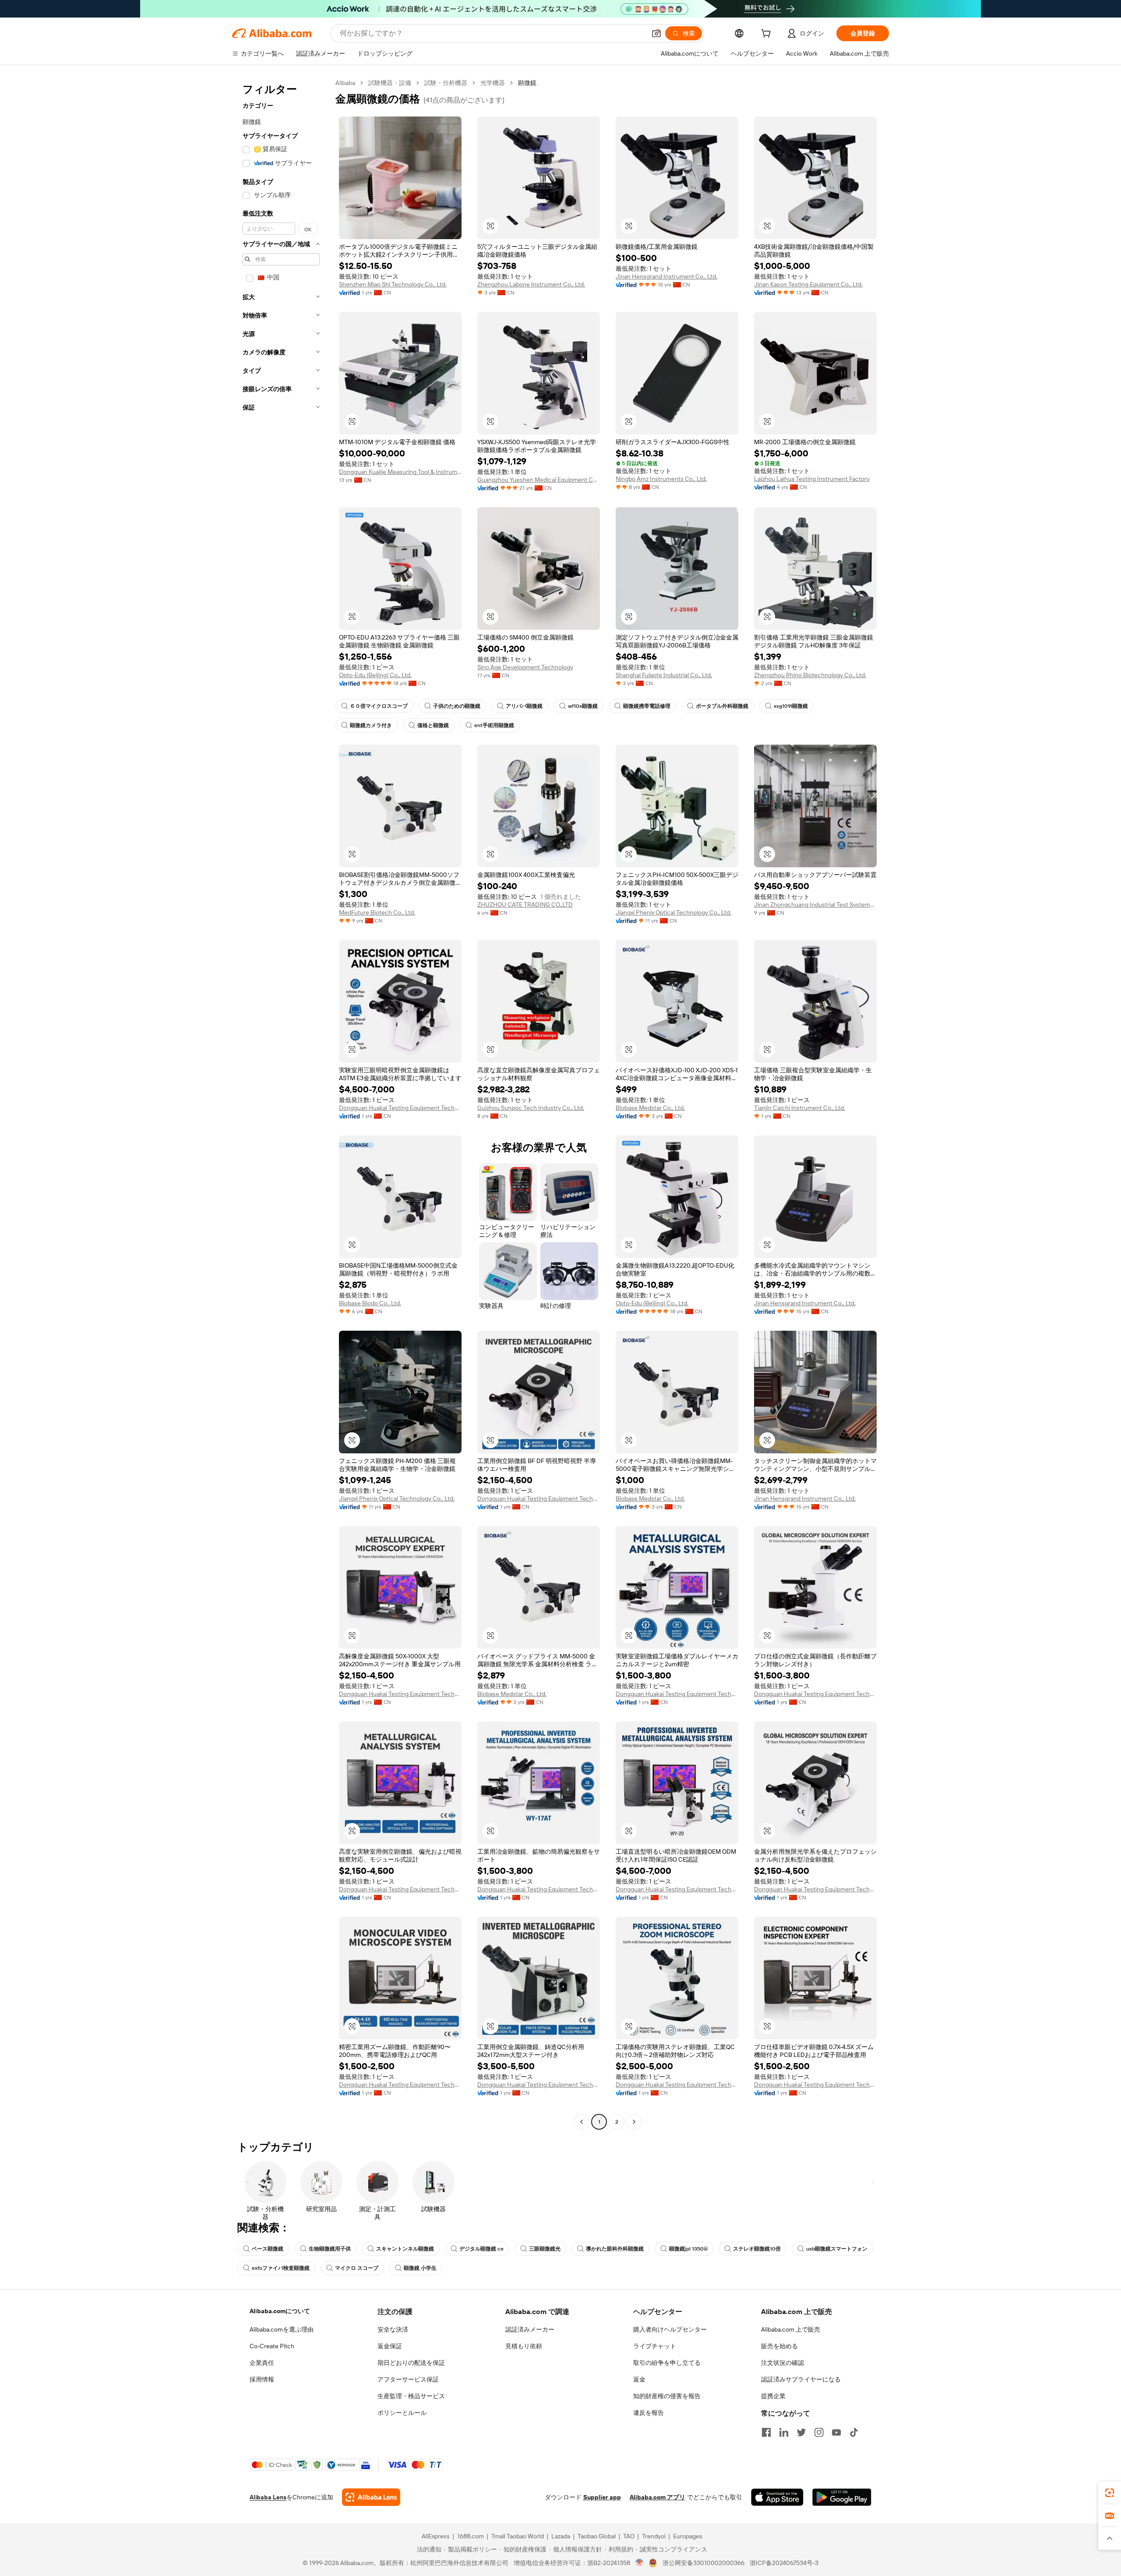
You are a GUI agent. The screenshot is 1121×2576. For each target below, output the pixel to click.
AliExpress (436, 2536)
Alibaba (345, 83)
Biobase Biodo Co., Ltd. (370, 1303)
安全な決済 (393, 2329)
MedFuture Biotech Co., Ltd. (377, 912)
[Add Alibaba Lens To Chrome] (371, 2497)
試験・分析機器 (446, 83)
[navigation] (281, 1103)
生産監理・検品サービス (411, 2396)
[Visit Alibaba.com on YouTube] (836, 2432)
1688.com (471, 2536)
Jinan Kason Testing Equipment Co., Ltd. (808, 284)
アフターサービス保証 (408, 2379)
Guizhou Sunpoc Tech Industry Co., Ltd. (531, 1108)
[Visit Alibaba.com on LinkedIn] (784, 2432)
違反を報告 (649, 2413)
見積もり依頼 (524, 2346)
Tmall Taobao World (518, 2536)
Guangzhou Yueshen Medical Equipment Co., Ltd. (539, 480)
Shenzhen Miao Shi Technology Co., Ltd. (393, 284)
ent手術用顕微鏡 (494, 725)
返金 (639, 2379)
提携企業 (773, 2396)
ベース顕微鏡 (268, 2249)
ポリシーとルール (402, 2413)
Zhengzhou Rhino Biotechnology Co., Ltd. (810, 675)
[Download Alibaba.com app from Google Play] (842, 2497)
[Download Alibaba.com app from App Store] (777, 2497)
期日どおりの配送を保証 (411, 2363)
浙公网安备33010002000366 (703, 2563)
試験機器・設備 (390, 83)
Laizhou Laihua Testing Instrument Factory (812, 479)
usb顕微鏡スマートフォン (837, 2249)
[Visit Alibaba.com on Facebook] (766, 2432)
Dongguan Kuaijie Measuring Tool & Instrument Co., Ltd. (400, 472)
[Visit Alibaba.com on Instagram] (819, 2432)
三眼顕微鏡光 (545, 2249)
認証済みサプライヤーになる (801, 2379)
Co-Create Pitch (272, 2346)
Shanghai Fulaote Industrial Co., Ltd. (664, 675)
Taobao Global (597, 2536)
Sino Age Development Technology (525, 667)
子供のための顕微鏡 (457, 706)
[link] (1110, 2493)
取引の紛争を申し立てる (667, 2363)
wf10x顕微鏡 (583, 706)
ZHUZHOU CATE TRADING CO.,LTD (525, 905)
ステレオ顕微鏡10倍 (757, 2249)
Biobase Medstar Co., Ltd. (650, 1108)
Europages (688, 2536)
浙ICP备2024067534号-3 (784, 2563)
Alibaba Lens (268, 2497)
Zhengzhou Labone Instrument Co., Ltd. (531, 284)
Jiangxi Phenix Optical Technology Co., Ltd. (673, 912)
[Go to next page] (634, 2122)
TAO (629, 2536)
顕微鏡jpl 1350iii (688, 2249)
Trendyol (654, 2536)
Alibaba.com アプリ (657, 2497)
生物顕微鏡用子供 (330, 2249)
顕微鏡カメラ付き (371, 725)
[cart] (768, 35)
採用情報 (262, 2379)
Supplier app (602, 2497)
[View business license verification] (640, 2563)
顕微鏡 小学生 (420, 2268)
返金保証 (390, 2346)
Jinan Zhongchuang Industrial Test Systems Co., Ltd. (815, 905)
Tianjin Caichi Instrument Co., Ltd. (800, 1108)
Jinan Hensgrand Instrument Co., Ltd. (666, 276)
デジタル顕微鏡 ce (481, 2249)
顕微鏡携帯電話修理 (647, 706)
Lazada (561, 2536)
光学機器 (493, 83)
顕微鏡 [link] (527, 83)
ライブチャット (655, 2346)
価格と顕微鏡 (433, 725)
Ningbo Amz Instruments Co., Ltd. (661, 479)
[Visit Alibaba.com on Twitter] (801, 2432)
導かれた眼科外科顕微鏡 (615, 2249)
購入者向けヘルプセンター (670, 2329)
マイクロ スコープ (357, 2268)
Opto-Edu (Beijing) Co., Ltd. (375, 675)
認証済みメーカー (530, 2329)
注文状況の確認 (783, 2363)
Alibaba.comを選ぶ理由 (282, 2329)
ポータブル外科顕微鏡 (722, 706)
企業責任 (262, 2363)
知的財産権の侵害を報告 (667, 2396)
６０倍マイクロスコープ (379, 706)
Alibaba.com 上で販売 (791, 2329)
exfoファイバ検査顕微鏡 (281, 2268)
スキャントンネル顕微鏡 (405, 2249)
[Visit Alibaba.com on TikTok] (854, 2432)
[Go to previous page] (582, 2122)
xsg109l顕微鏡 (791, 706)
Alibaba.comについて (280, 2311)
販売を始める (779, 2346)
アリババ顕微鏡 (524, 706)
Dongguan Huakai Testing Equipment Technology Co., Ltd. (400, 1108)
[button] (656, 33)
